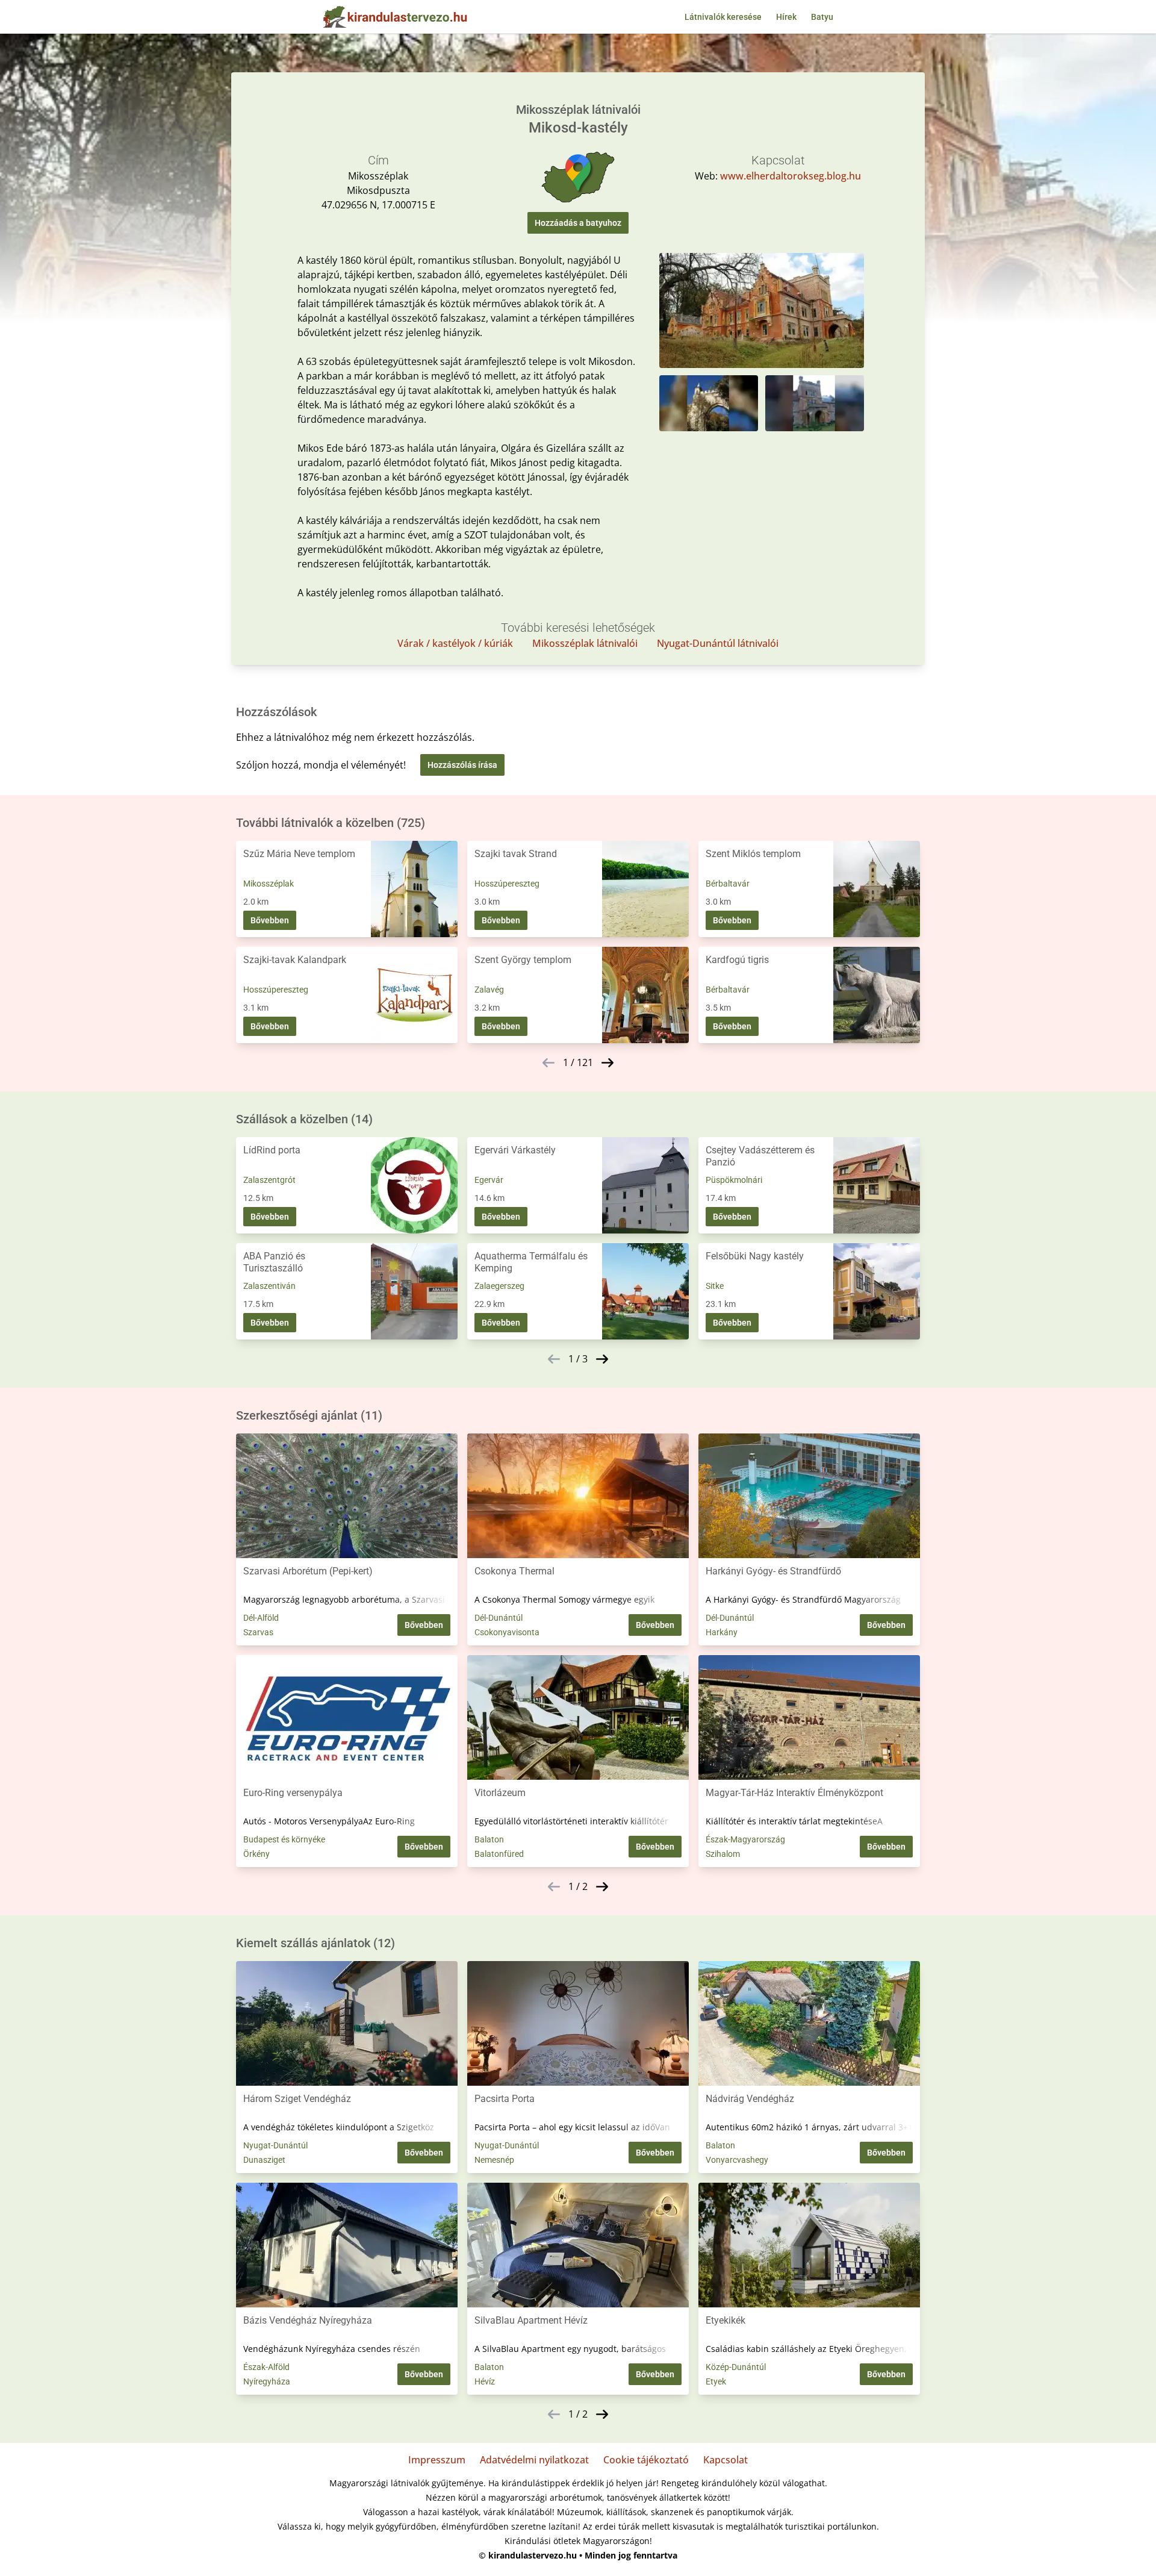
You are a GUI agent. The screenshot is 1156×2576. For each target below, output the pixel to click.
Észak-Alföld (266, 2367)
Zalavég (489, 990)
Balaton (489, 1839)
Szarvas (258, 1632)
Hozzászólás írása (462, 765)
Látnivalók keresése (723, 17)
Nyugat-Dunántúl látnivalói (718, 643)
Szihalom (723, 1854)
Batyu (822, 17)
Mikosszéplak (269, 884)
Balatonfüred (499, 1854)
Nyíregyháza (267, 2381)
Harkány (722, 1632)
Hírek (786, 17)
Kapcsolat (726, 2460)
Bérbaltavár (728, 884)
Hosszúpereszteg (507, 884)
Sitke (715, 1286)
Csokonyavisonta (507, 1632)
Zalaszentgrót (269, 1180)
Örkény (256, 1854)
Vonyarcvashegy (737, 2160)
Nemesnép (494, 2160)
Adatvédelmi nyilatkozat (534, 2460)
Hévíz (485, 2381)
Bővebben (270, 920)
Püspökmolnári (734, 1180)
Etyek (716, 2381)
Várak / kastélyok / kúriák (455, 643)
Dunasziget (264, 2160)
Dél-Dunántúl (499, 1618)
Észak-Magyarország (745, 1839)
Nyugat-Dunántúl (275, 2145)
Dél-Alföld (261, 1618)
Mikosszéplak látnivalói (585, 643)
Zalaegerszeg (499, 1286)
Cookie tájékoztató (646, 2460)
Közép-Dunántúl (736, 2367)
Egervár (489, 1180)
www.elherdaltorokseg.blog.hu (791, 176)
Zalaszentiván (269, 1286)
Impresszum (437, 2460)
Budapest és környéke (284, 1839)
